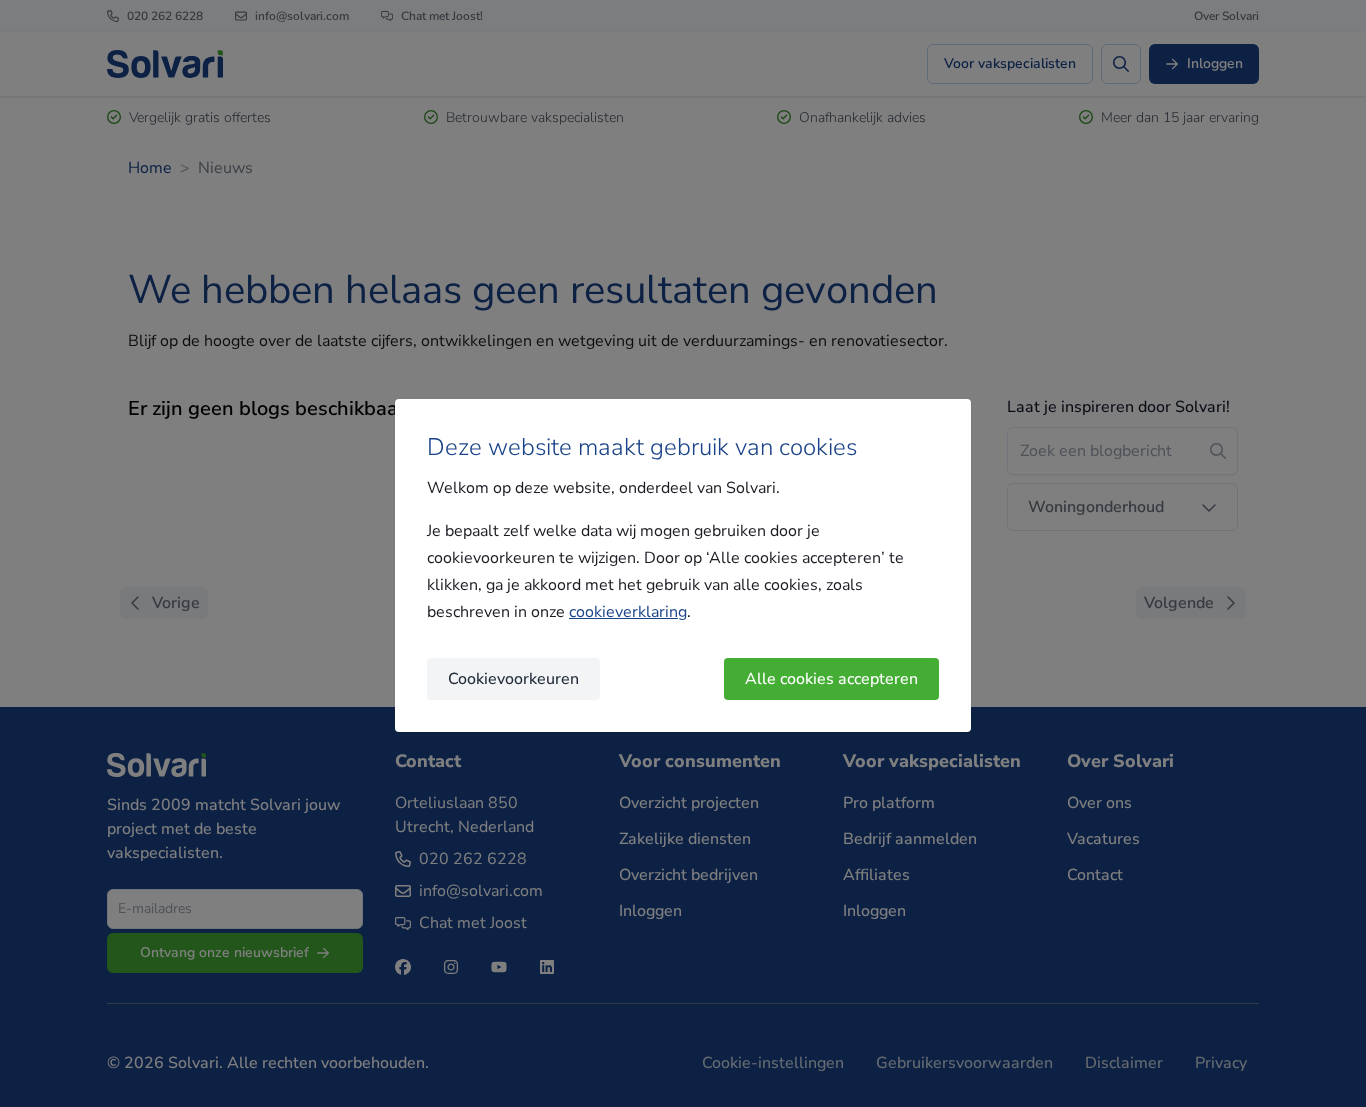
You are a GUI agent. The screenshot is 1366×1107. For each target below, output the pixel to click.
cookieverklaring (628, 612)
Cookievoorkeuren (513, 679)
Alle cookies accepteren (831, 679)
